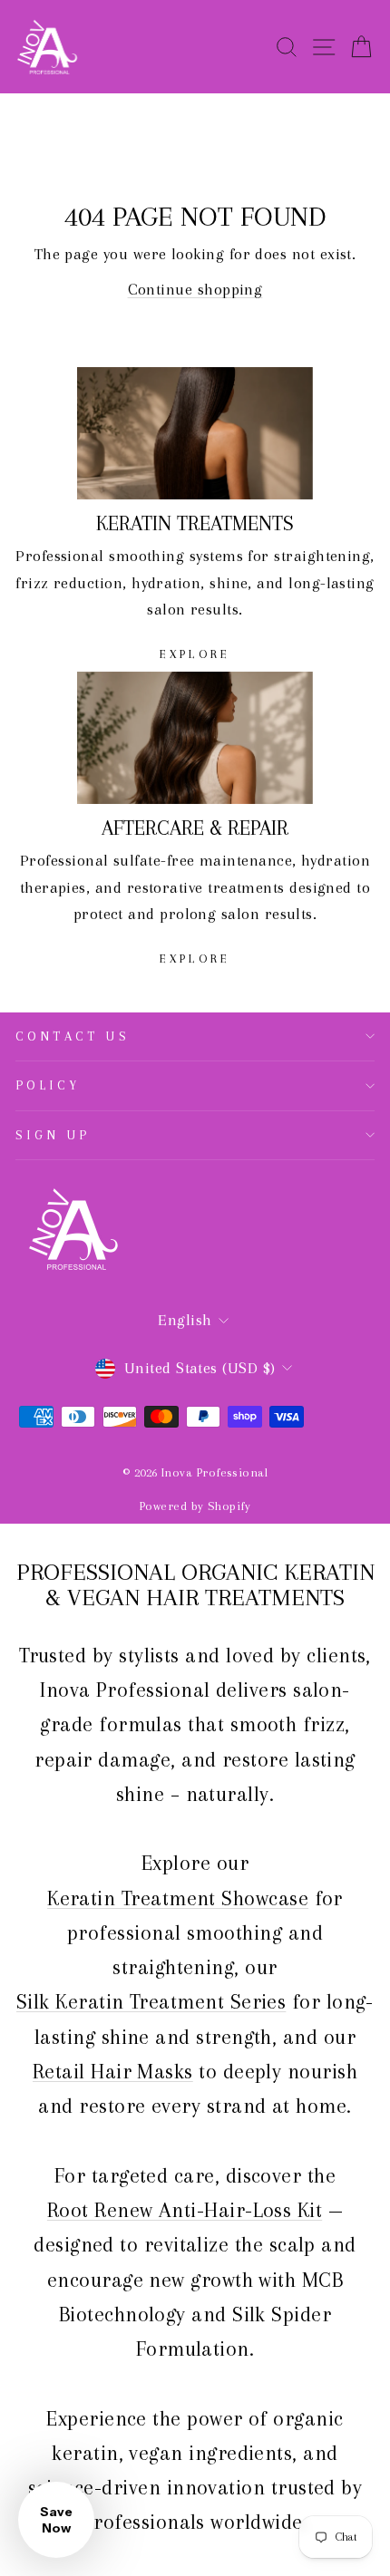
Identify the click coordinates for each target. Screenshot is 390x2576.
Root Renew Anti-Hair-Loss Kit (185, 2210)
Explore (195, 654)
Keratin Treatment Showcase (178, 1898)
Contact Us (73, 1036)
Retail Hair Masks (113, 2071)
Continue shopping (195, 289)
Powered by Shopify (195, 1506)
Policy (48, 1085)
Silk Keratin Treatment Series (151, 2001)
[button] (56, 2520)
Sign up (53, 1135)
